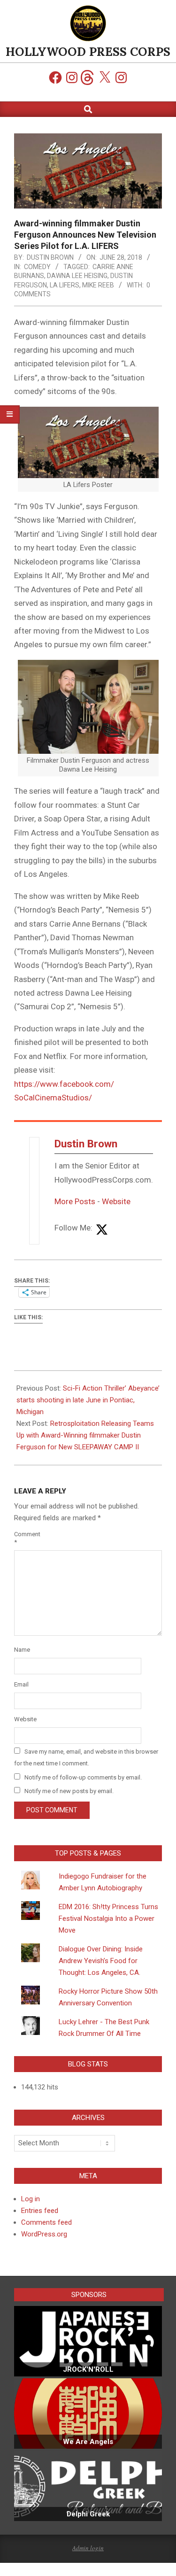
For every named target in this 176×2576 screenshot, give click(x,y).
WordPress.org (44, 2234)
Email (21, 1684)
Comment (25, 1538)
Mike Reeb (98, 285)
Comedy (37, 267)
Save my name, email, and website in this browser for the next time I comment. (86, 1757)
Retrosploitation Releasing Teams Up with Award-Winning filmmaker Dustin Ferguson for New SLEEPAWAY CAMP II (85, 1435)
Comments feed (46, 2222)
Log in (31, 2199)
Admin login (88, 2548)
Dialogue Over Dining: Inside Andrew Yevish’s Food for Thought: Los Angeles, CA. (101, 1961)
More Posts (75, 1201)
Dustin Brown (86, 1144)
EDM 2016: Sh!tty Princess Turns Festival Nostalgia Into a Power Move (108, 1918)
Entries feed (40, 2211)
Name (22, 1650)
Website (116, 1201)
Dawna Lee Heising (77, 276)
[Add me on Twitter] (102, 1230)
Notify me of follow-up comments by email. (83, 1777)
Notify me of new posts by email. (69, 1791)
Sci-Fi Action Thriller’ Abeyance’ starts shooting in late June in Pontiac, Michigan (88, 1400)
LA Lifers (65, 285)
